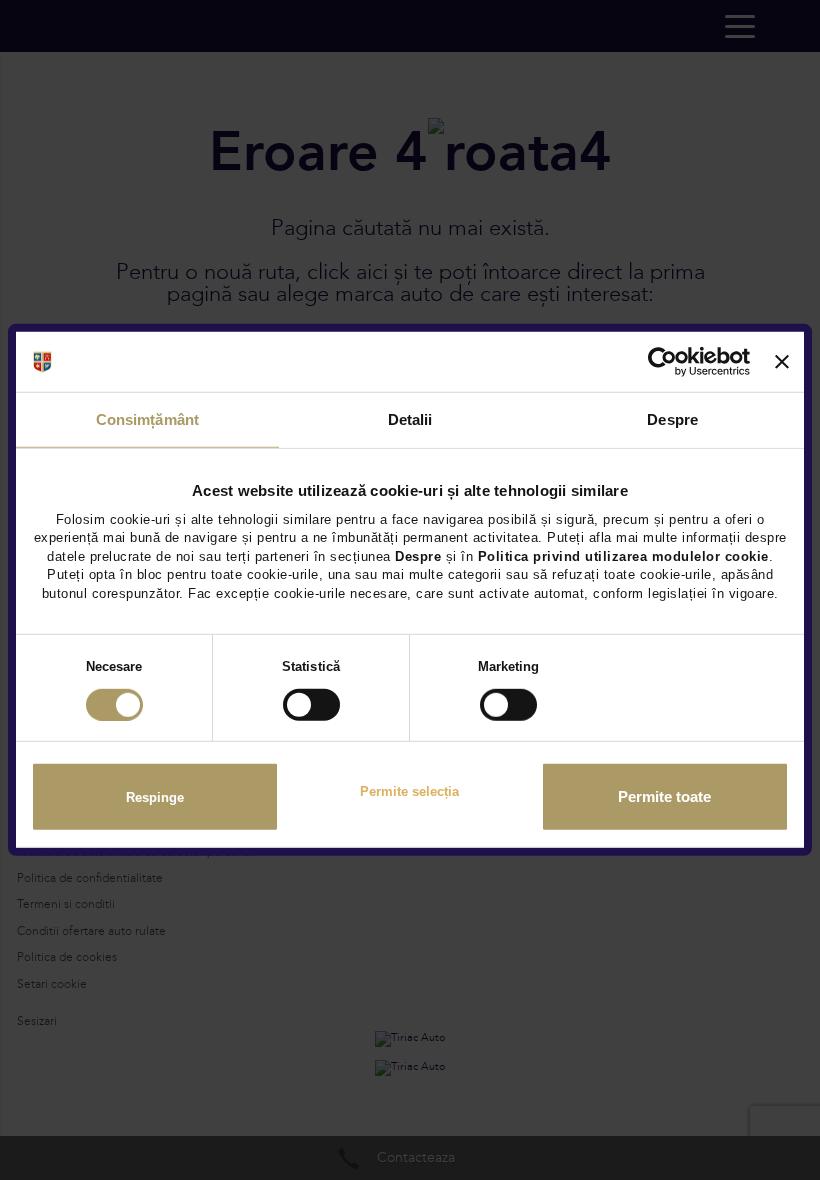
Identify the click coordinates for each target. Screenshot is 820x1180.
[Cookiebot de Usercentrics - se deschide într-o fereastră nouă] (662, 362)
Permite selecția (409, 791)
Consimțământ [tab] (147, 419)
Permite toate (664, 797)
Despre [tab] (672, 419)
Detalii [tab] (410, 419)
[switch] (311, 705)
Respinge (155, 796)
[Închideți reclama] (782, 362)
